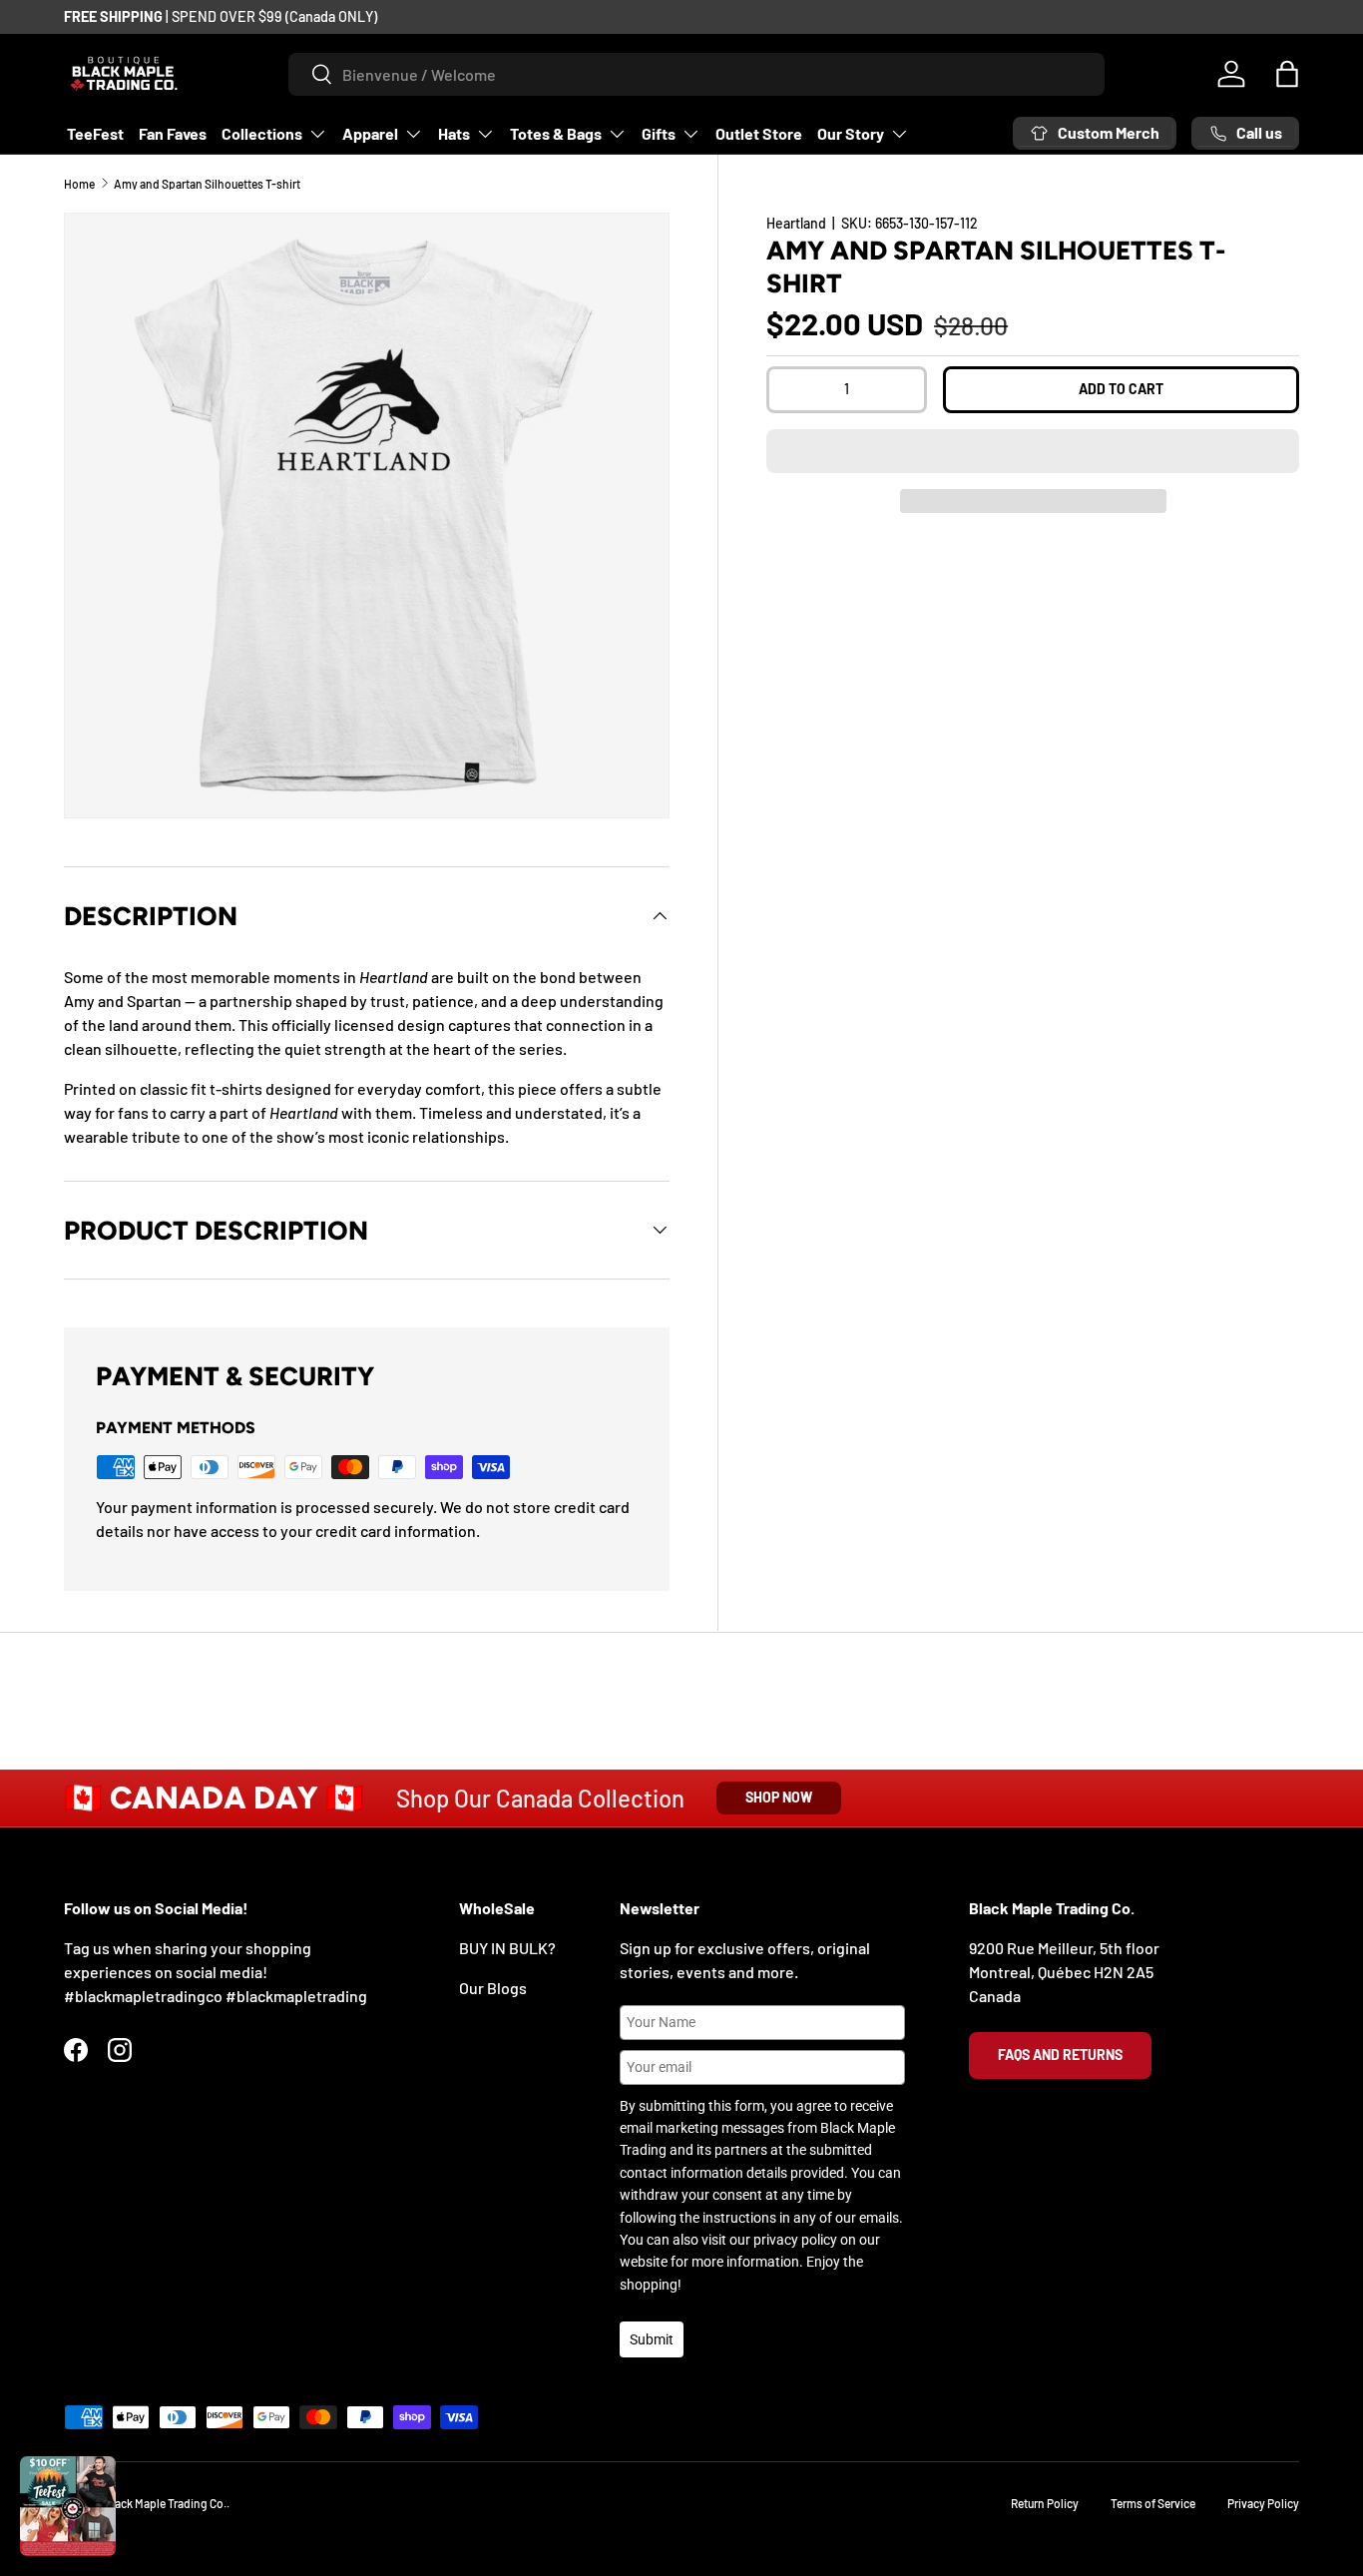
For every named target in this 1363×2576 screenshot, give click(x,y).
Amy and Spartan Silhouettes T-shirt (207, 184)
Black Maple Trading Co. (166, 2503)
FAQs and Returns (1060, 2055)
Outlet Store (759, 133)
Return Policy (1045, 2503)
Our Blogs (493, 1988)
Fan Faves (173, 133)
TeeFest (95, 133)
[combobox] (697, 74)
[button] (1033, 451)
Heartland (796, 223)
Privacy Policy (1263, 2503)
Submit (652, 2339)
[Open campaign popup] (68, 2506)
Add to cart (1121, 389)
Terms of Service (1153, 2503)
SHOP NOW (779, 1797)
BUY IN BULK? (507, 1948)
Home (79, 184)
